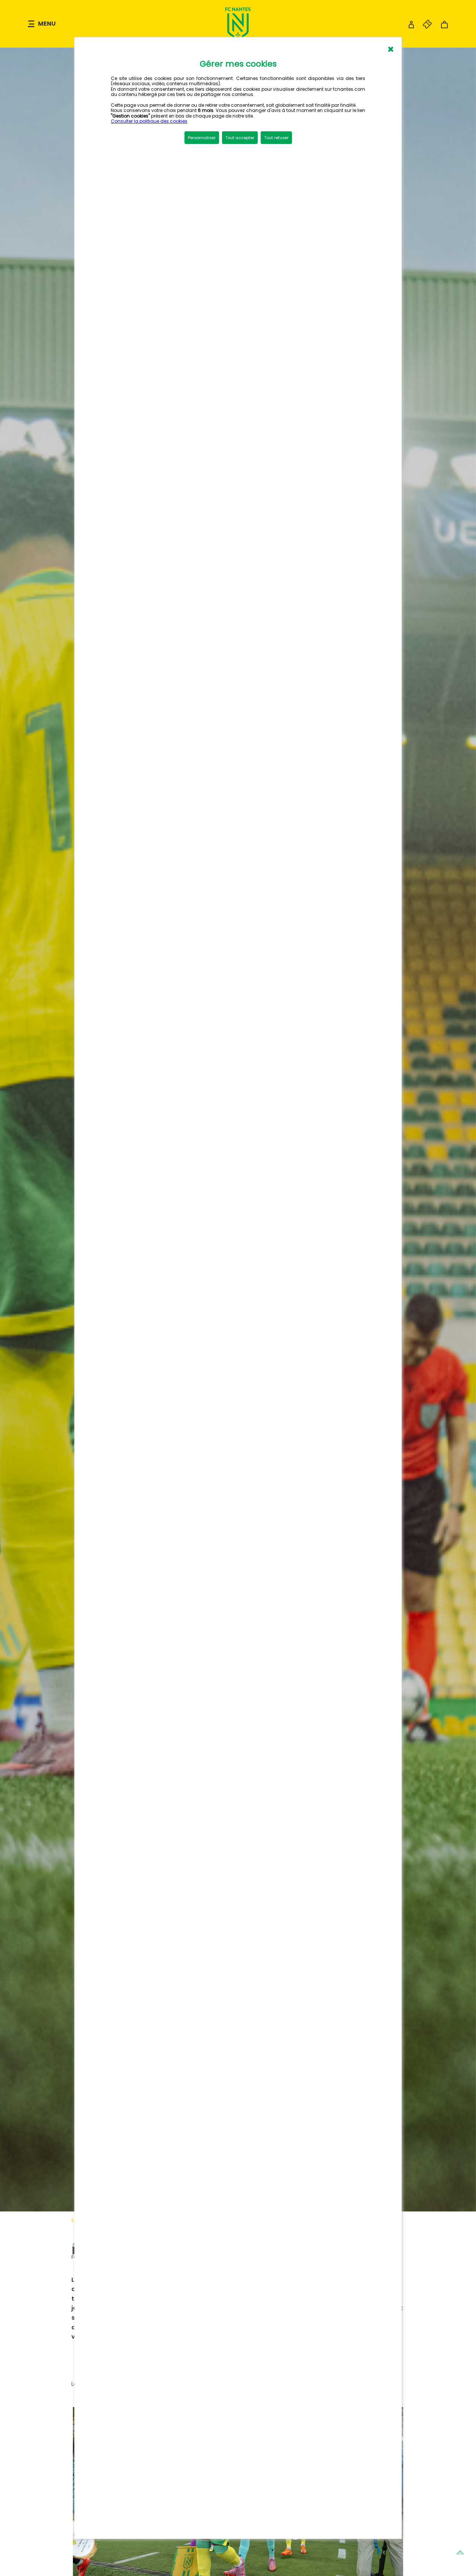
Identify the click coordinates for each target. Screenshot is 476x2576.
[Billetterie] (424, 27)
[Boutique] (444, 27)
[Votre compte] (411, 27)
